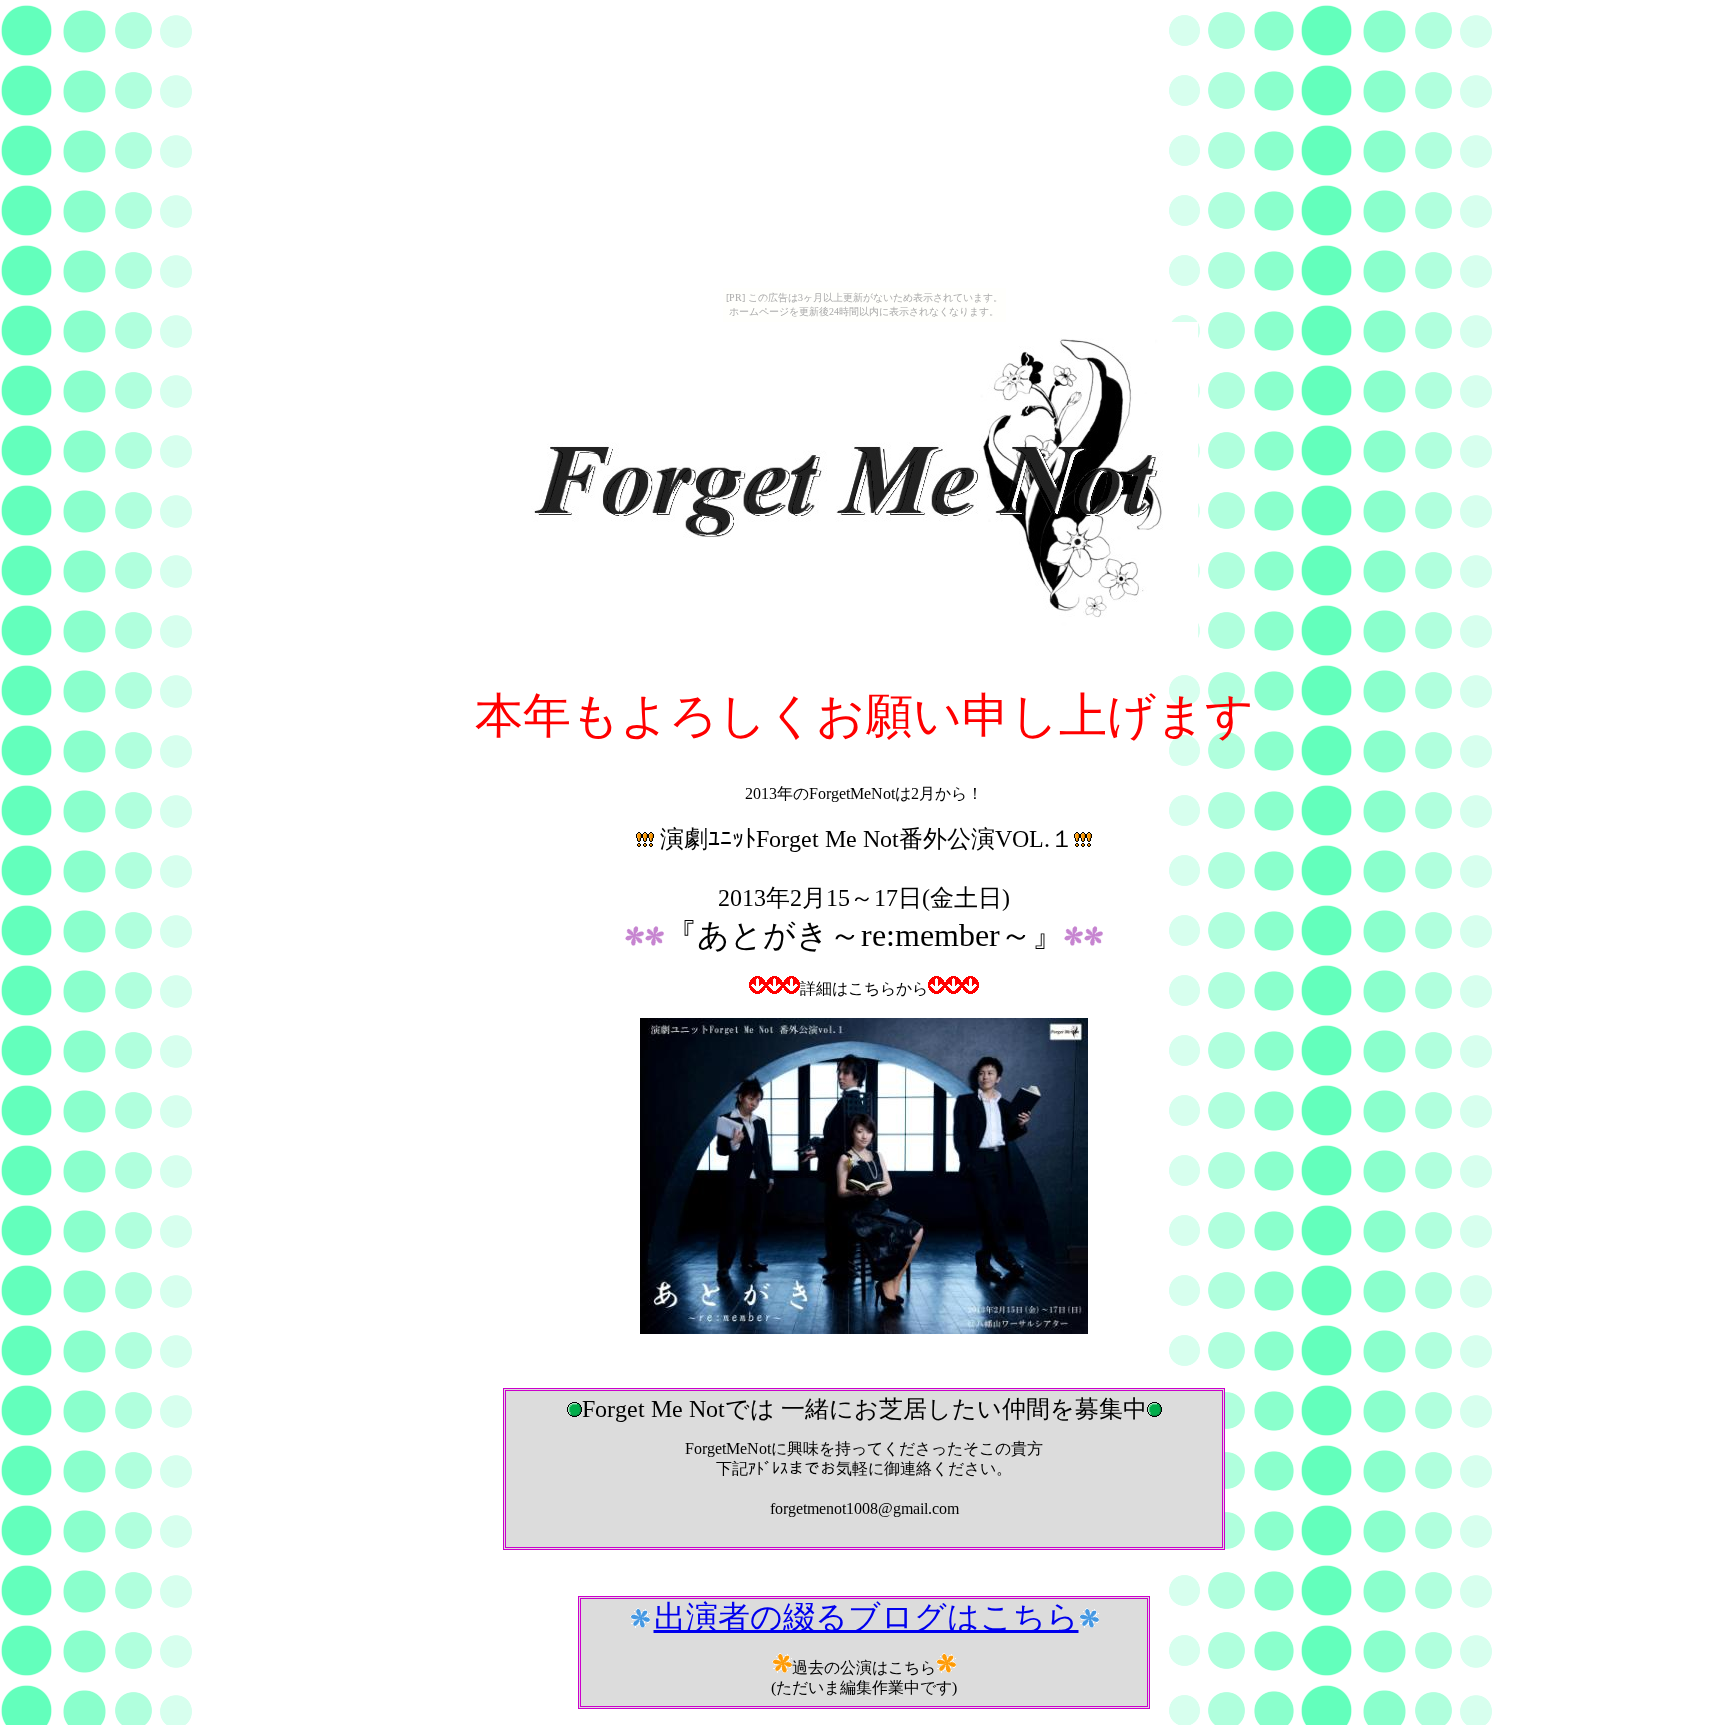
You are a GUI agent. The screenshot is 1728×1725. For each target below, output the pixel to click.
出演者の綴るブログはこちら (866, 1617)
